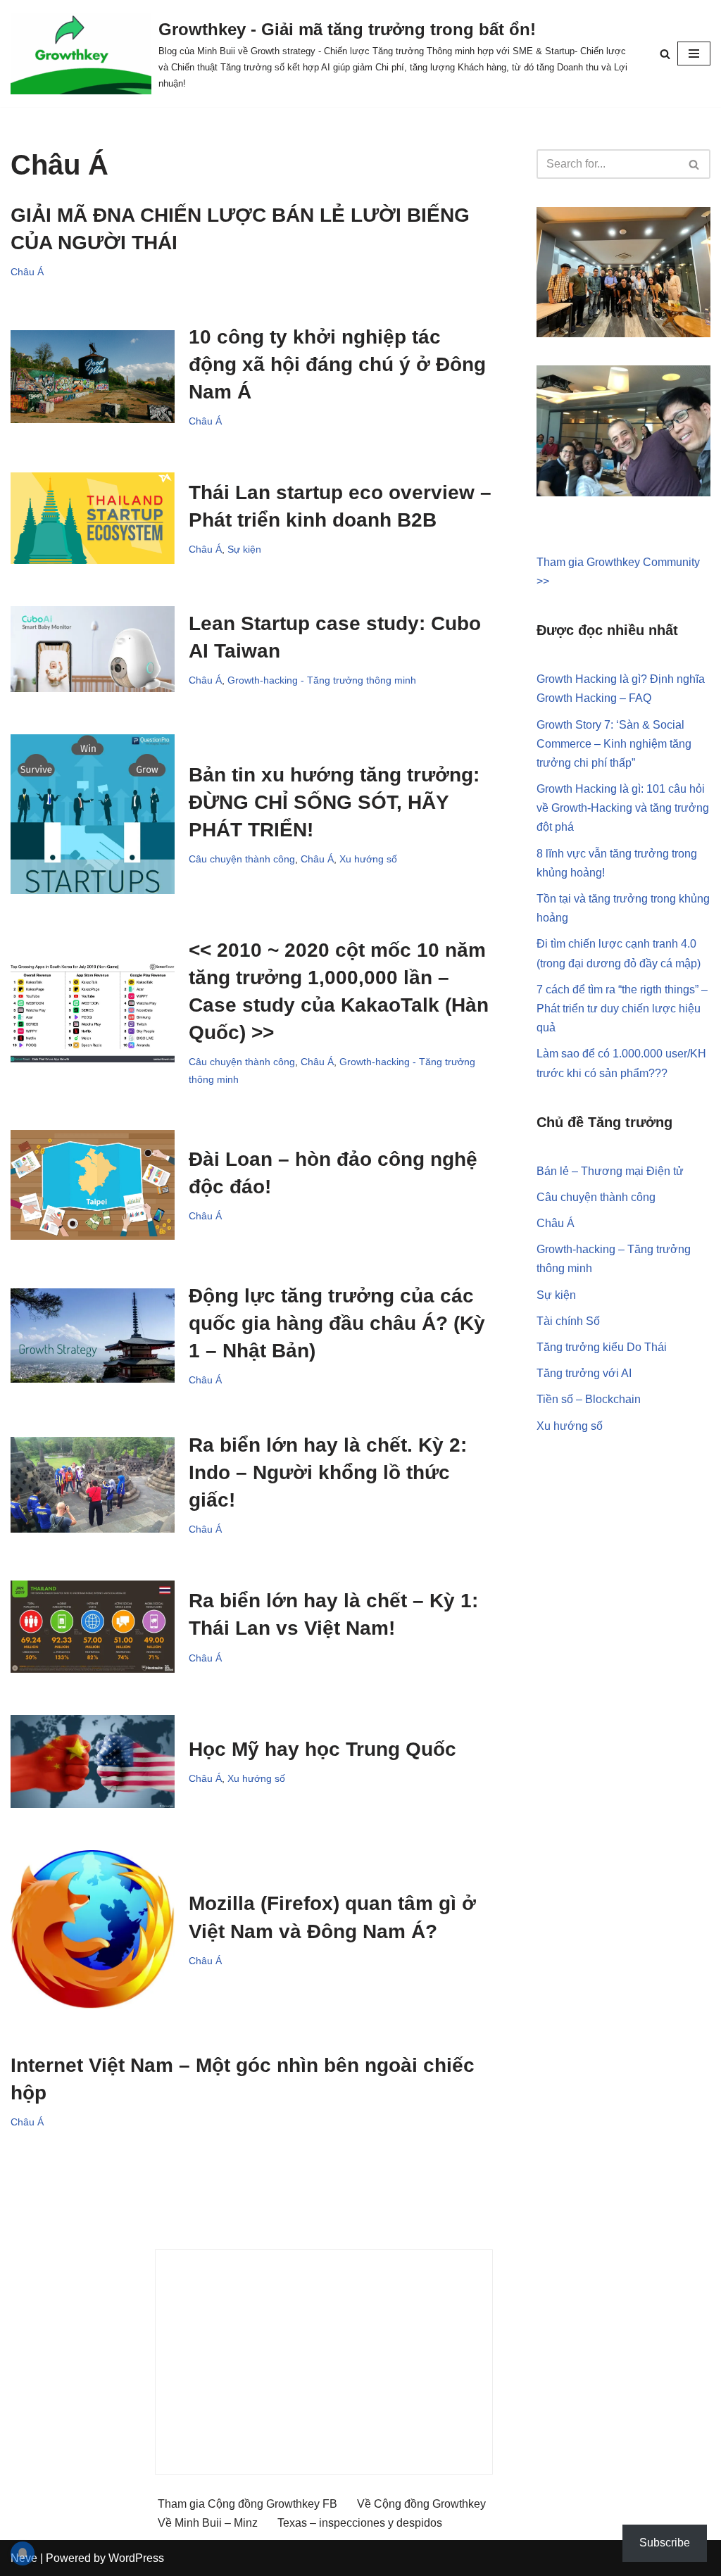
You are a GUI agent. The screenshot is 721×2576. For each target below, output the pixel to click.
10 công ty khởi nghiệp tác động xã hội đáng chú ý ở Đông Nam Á (337, 364)
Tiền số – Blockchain (589, 1399)
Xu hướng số (368, 859)
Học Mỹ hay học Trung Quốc (322, 1749)
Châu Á (27, 272)
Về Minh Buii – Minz (208, 2523)
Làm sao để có (575, 1054)
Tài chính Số (568, 1321)
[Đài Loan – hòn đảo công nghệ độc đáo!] (93, 1185)
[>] (93, 1012)
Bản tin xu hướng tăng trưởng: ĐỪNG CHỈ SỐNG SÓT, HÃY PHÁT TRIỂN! (334, 802)
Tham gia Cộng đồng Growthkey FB (247, 2504)
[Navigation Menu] (694, 54)
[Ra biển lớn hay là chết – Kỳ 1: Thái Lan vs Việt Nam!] (93, 1627)
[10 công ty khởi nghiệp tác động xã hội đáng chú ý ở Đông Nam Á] (93, 377)
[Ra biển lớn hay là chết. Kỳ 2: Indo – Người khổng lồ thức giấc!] (93, 1485)
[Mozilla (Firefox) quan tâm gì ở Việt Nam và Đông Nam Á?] (93, 1930)
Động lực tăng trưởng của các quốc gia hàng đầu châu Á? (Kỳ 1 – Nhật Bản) (337, 1323)
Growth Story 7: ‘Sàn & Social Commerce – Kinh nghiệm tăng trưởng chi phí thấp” (614, 744)
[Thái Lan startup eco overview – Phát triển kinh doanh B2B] (93, 518)
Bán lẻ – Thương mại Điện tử (610, 1171)
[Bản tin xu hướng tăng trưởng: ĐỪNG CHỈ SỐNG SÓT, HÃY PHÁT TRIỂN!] (93, 814)
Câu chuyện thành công (242, 859)
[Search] (665, 54)
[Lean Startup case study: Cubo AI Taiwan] (93, 649)
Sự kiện (244, 549)
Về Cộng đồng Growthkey (421, 2504)
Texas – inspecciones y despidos (360, 2523)
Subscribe (665, 2543)
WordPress (136, 2558)
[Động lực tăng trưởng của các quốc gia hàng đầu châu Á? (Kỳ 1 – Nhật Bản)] (93, 1335)
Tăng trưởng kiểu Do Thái (602, 1347)
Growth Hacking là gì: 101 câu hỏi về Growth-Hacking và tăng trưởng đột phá (623, 808)
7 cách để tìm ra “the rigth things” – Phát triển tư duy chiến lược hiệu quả (622, 1009)
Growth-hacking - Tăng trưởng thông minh (322, 680)
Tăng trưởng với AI (584, 1373)
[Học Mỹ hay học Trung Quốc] (93, 1761)
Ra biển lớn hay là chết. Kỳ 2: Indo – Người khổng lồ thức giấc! (328, 1472)
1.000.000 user (650, 1054)
